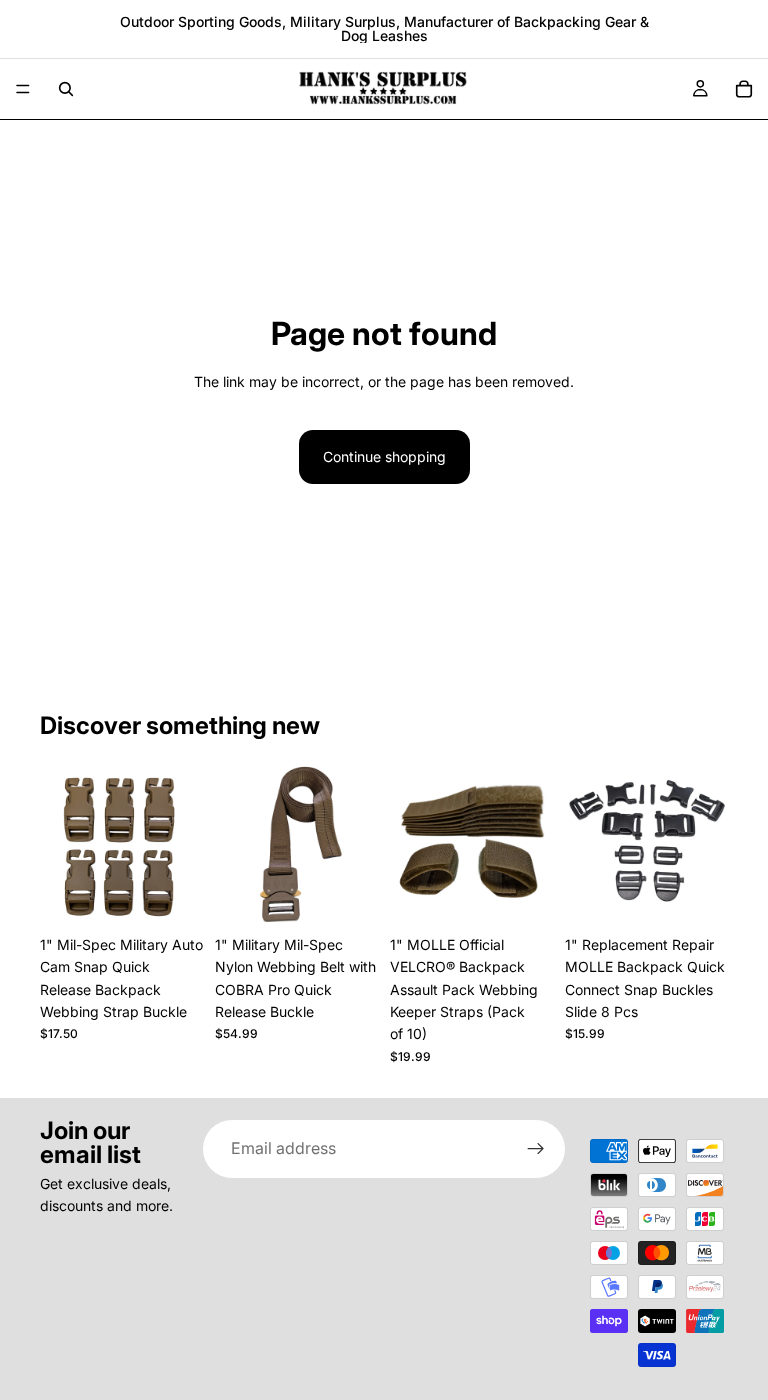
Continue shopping (384, 456)
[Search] (66, 89)
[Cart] (744, 89)
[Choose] (172, 895)
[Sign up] (536, 1149)
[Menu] (23, 89)
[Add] (697, 895)
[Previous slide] (62, 844)
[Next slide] (181, 844)
